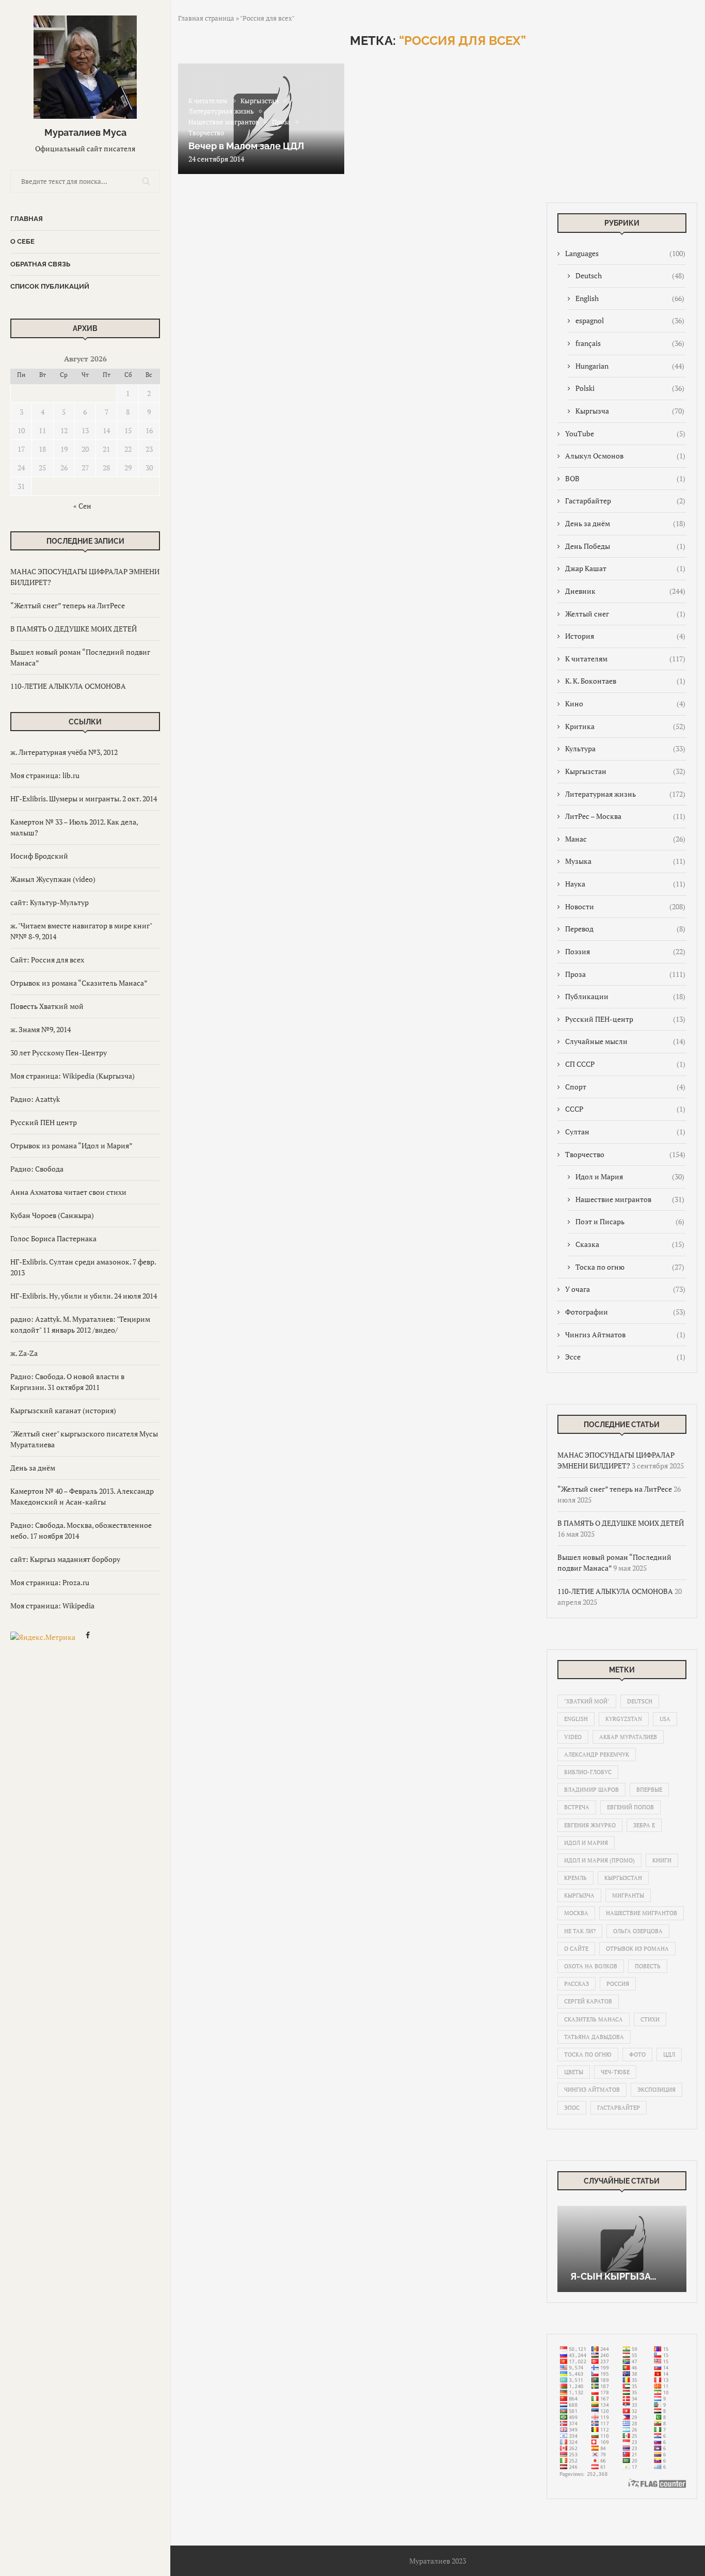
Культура (625, 748)
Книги (662, 1860)
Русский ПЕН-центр (625, 1019)
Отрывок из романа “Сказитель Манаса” (79, 983)
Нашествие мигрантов (630, 1199)
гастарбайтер (619, 2108)
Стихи (650, 2019)
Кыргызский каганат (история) (63, 1410)
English (630, 298)
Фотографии (625, 1312)
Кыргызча (630, 411)
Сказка (630, 1244)
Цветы (574, 2072)
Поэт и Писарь (630, 1221)
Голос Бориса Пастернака (53, 1238)
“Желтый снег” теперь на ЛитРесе (68, 605)
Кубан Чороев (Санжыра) (52, 1215)
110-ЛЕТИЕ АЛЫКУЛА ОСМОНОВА (68, 686)
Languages (625, 253)
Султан (625, 1132)
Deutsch (630, 275)
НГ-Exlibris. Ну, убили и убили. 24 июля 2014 (84, 1296)
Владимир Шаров (591, 1790)
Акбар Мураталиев (628, 1737)
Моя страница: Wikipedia (52, 1606)
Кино (625, 704)
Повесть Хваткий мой (47, 1006)
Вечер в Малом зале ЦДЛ (246, 146)
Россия (618, 1984)
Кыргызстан (625, 771)
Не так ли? (580, 1931)
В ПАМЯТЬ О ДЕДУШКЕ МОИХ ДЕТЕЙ (74, 629)
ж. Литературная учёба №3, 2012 (64, 752)
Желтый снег (625, 614)
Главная (27, 219)
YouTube (625, 433)
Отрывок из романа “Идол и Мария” (71, 1145)
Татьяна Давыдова (594, 2037)
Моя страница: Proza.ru (50, 1582)
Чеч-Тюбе (615, 2072)
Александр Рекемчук (597, 1755)
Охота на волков (591, 1966)
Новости (625, 906)
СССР (625, 1109)
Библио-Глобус (588, 1772)
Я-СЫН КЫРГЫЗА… (613, 2276)
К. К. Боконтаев (625, 681)
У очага (625, 1289)
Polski (630, 388)
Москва (576, 1913)
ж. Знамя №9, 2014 (41, 1029)
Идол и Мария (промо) (599, 1860)
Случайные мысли (625, 1041)
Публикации (625, 996)
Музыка (625, 861)
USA (665, 1719)
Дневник (625, 591)
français (630, 343)
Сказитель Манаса (594, 2019)
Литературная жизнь (625, 794)
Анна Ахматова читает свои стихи (68, 1192)
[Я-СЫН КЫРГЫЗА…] (622, 2249)
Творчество (625, 1154)
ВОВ (625, 478)
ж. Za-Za (24, 1353)
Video (573, 1737)
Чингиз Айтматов (625, 1334)
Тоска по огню (630, 1267)
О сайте (576, 1949)
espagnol (630, 320)
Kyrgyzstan (624, 1719)
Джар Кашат (625, 568)
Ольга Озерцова (638, 1931)
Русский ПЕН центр (44, 1122)
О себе (22, 241)
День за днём (33, 1468)
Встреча (577, 1807)
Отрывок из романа (637, 1949)
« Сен (82, 506)
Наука (625, 884)
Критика (625, 726)
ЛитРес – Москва (625, 816)
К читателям (625, 659)
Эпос (572, 2108)
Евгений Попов (630, 1807)
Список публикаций (50, 286)
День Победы (625, 546)
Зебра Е (644, 1825)
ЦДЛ (669, 2055)
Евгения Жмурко (590, 1825)
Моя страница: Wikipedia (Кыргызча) (73, 1076)
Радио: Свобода (37, 1169)
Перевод (625, 929)
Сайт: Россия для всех (47, 960)
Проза (625, 974)
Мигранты (628, 1895)
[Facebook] (88, 1637)
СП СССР (625, 1064)
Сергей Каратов (588, 2001)
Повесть (648, 1966)
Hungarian (630, 366)
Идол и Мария (630, 1176)
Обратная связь (40, 264)
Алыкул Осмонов (625, 456)
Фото (637, 2055)
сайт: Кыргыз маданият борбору (65, 1559)
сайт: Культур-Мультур (50, 902)
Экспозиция (656, 2090)
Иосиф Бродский (39, 856)
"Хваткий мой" (587, 1701)
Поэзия (625, 951)
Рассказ (576, 1984)
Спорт (625, 1087)
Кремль (575, 1878)
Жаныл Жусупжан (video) (53, 879)
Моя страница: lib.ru (45, 775)
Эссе (625, 1357)
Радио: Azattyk (35, 1099)
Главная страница (206, 18)
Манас (625, 839)
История (625, 636)
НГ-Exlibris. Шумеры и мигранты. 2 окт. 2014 (84, 799)
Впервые (649, 1790)
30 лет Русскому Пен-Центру (59, 1053)
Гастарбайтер (625, 501)
